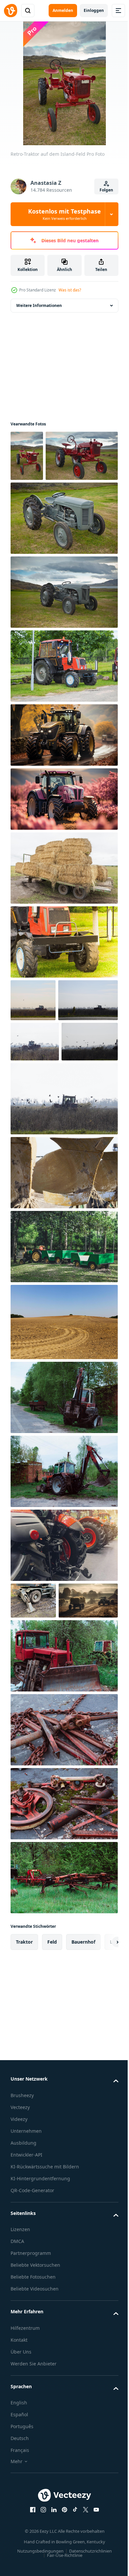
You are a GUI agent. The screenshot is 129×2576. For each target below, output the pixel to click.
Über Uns (21, 2522)
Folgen (106, 190)
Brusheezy (22, 2266)
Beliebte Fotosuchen (33, 2447)
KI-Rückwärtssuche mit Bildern (45, 2337)
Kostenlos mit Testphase (64, 214)
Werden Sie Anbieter (34, 2534)
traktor (24, 2112)
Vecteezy (20, 2277)
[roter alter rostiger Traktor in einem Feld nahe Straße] (63, 1531)
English (19, 2573)
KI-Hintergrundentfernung (40, 2349)
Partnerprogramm (31, 2423)
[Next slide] (103, 2112)
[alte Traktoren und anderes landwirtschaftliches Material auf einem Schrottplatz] (63, 1826)
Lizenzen (20, 2400)
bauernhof (83, 2112)
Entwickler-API (26, 2325)
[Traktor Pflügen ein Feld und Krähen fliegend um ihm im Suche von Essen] (33, 1051)
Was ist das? (70, 290)
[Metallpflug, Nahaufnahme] (63, 1306)
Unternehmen (26, 2301)
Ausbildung (23, 2313)
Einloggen (94, 10)
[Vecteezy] (11, 11)
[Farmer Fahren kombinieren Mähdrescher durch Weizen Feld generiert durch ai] (40, 1771)
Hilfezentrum (25, 2498)
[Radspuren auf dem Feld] (63, 1456)
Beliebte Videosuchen (35, 2459)
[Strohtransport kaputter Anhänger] (63, 919)
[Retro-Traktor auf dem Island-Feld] (27, 456)
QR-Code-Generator (32, 2361)
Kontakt (19, 2510)
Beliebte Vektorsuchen (35, 2435)
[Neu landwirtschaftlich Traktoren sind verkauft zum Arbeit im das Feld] (63, 1679)
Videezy (19, 2289)
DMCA (17, 2411)
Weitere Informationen (39, 305)
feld (52, 2112)
